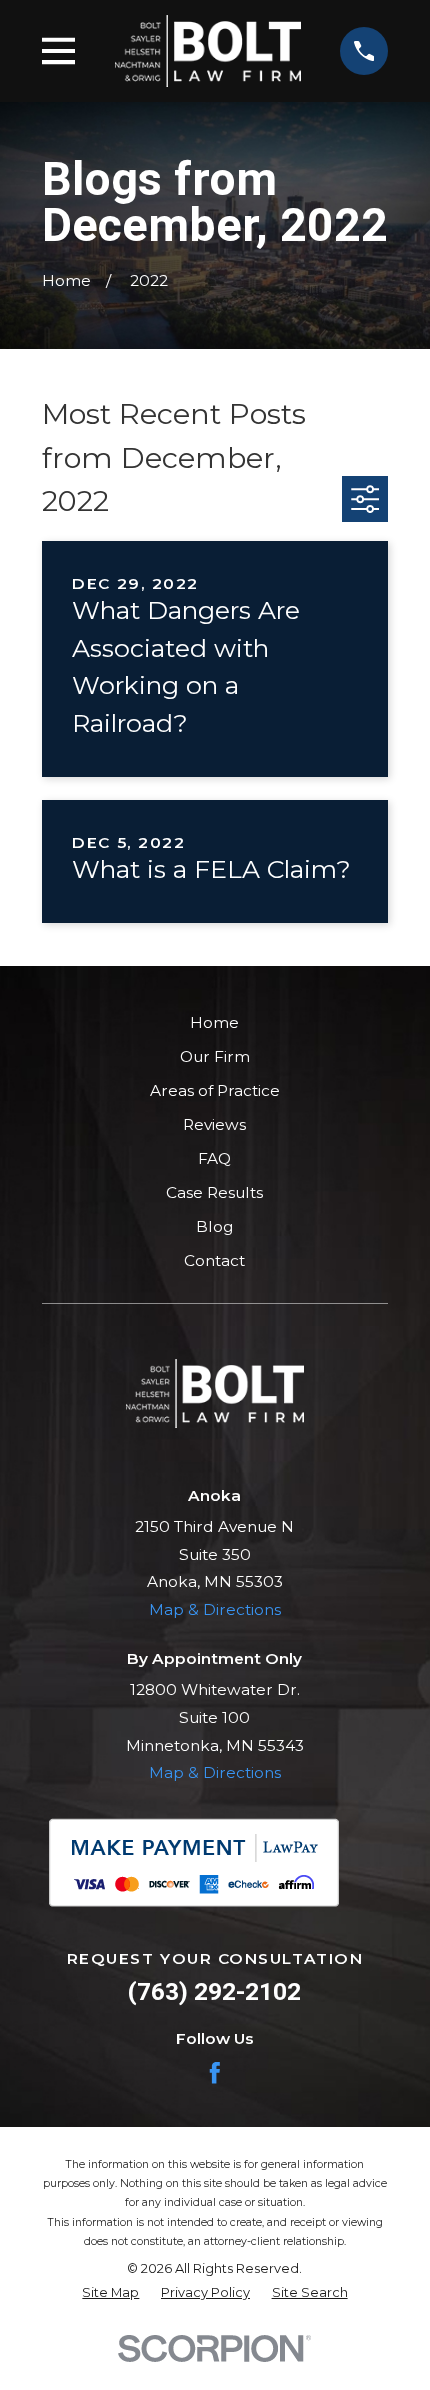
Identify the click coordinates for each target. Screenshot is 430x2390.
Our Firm (215, 1056)
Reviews (214, 1124)
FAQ (214, 1158)
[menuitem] (110, 2292)
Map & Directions (215, 1609)
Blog (214, 1226)
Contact (214, 1260)
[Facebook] (215, 2073)
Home (214, 1022)
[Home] (208, 50)
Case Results (214, 1192)
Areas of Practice (215, 1090)
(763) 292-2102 (214, 1991)
